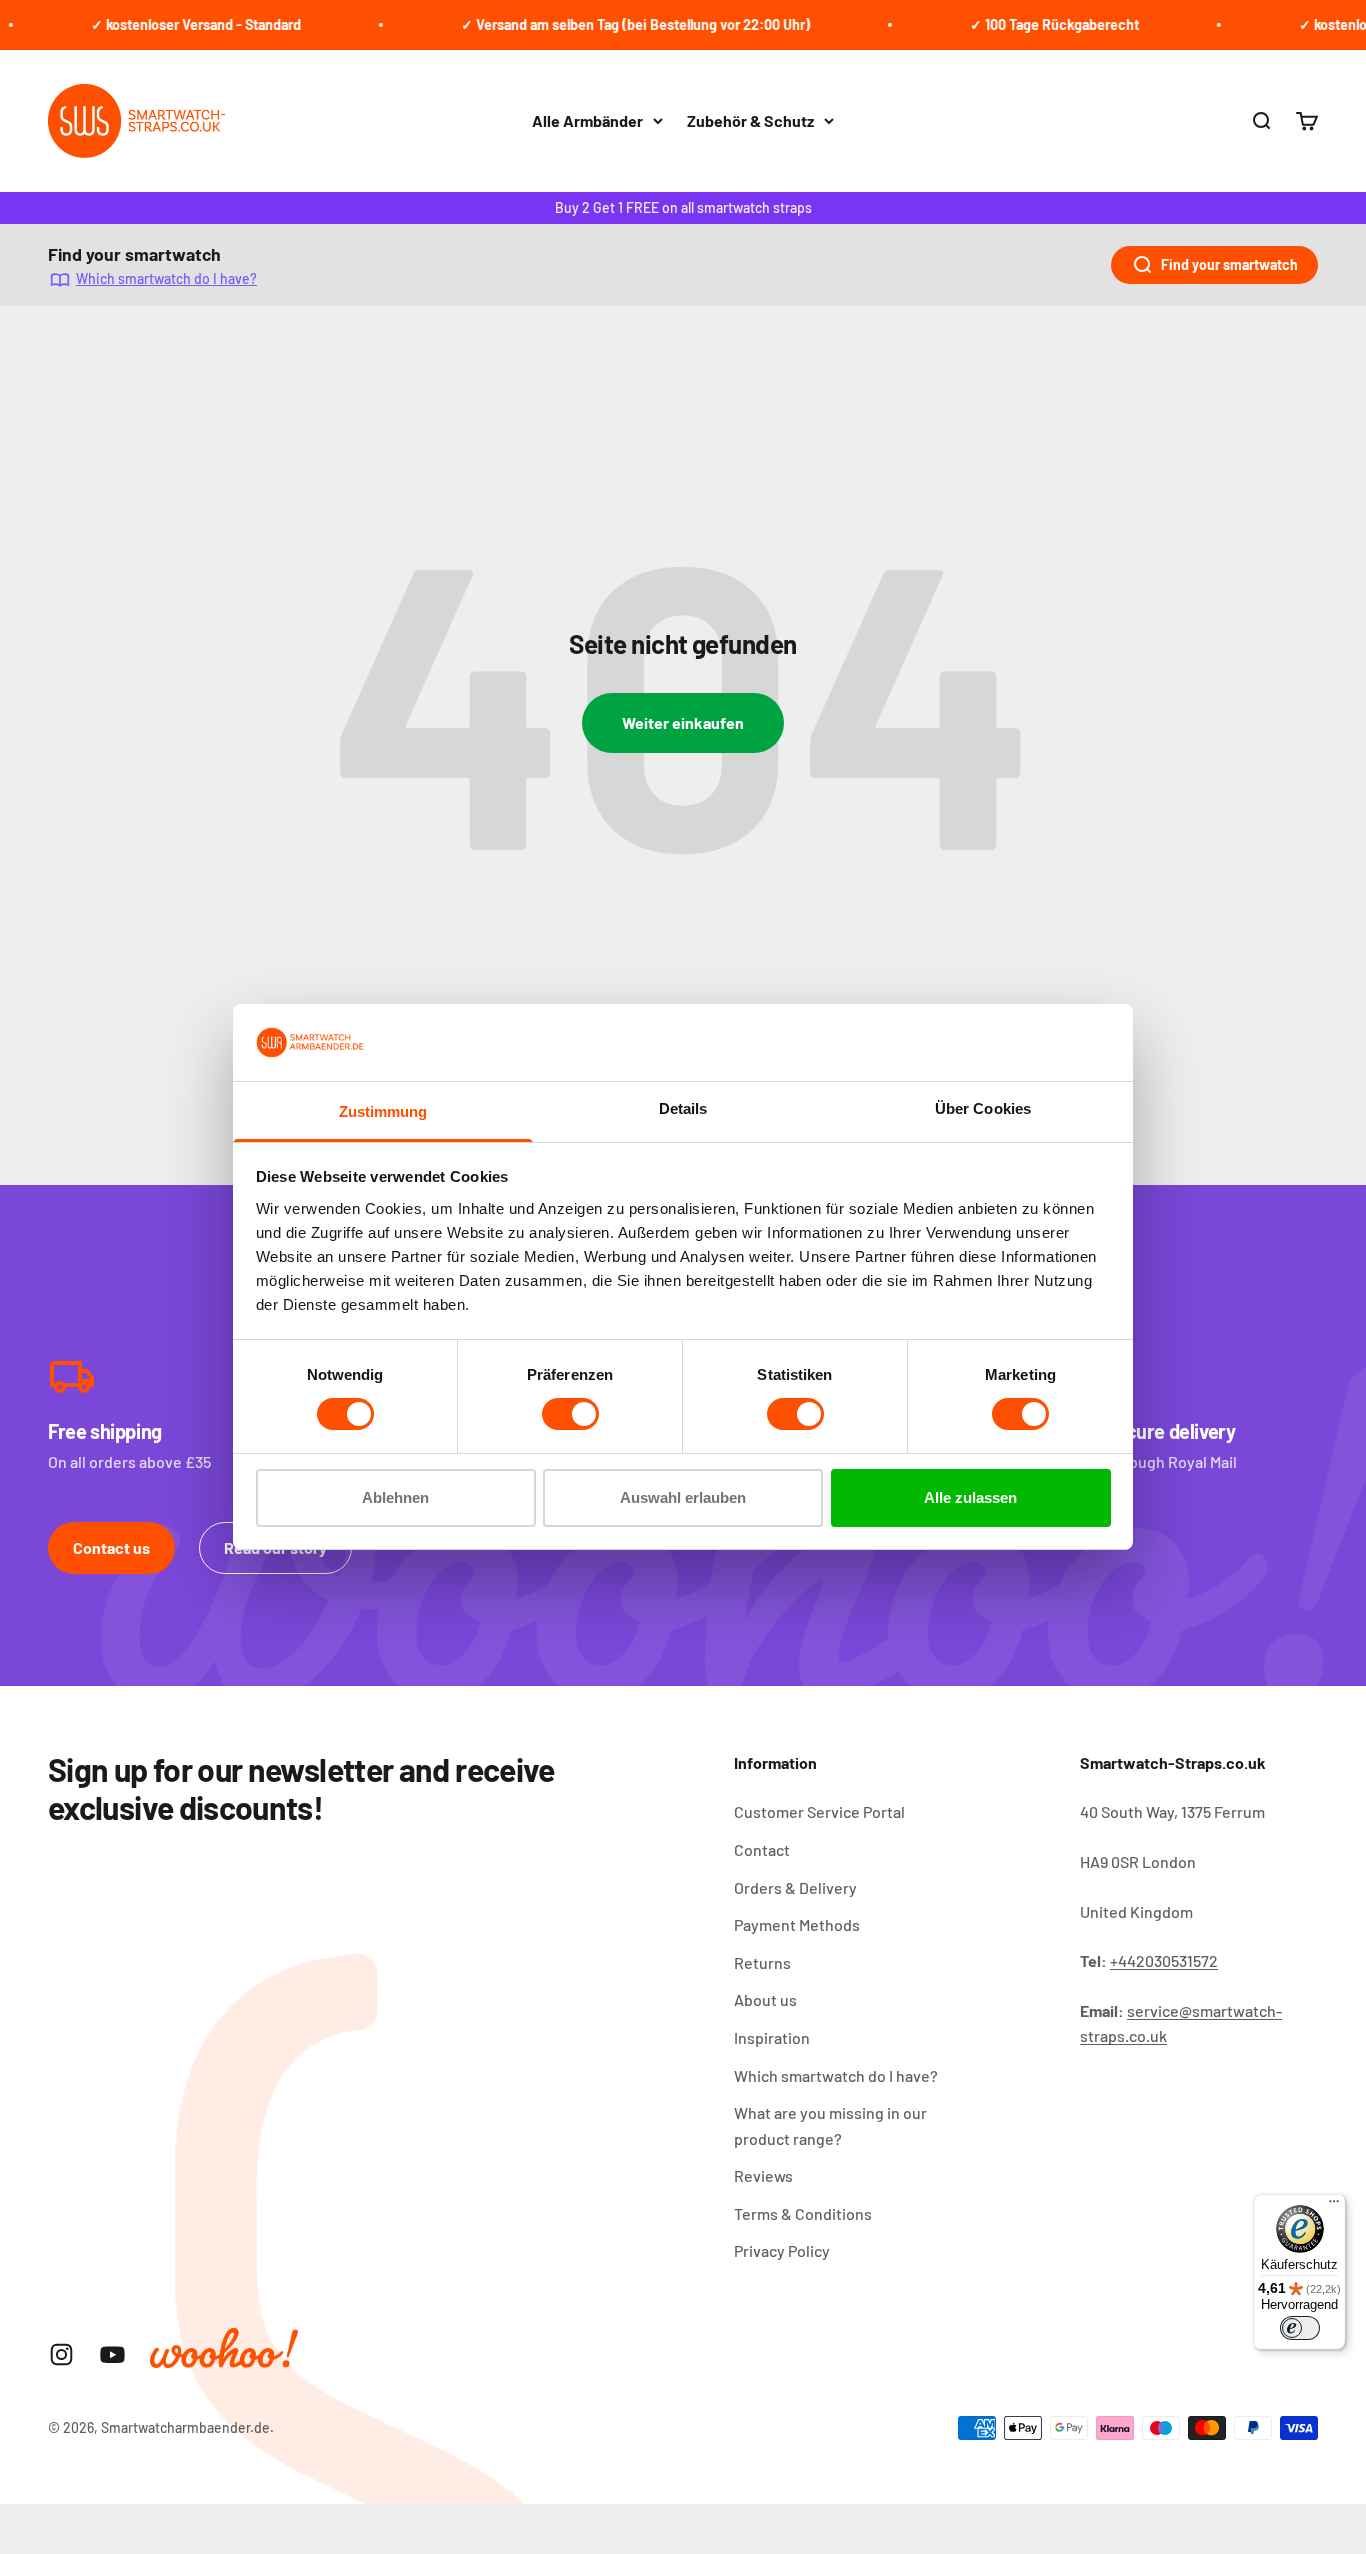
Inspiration (772, 2037)
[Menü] (1334, 2206)
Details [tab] (683, 1108)
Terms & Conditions (803, 2213)
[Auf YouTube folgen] (112, 2354)
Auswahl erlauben (683, 1497)
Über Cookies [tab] (983, 1108)
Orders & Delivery (795, 1887)
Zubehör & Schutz (750, 120)
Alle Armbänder (587, 120)
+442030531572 (1164, 1960)
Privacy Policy (782, 2250)
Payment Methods (797, 1924)
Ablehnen (395, 1497)
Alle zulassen (970, 1497)
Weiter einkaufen (683, 722)
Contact (762, 1849)
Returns (762, 1962)
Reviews (763, 2175)
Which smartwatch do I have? (166, 278)
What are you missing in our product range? (830, 2125)
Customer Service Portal (819, 1811)
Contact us (111, 1547)
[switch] (570, 1414)
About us (765, 1999)
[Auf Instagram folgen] (61, 2354)
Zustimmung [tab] (383, 1111)
